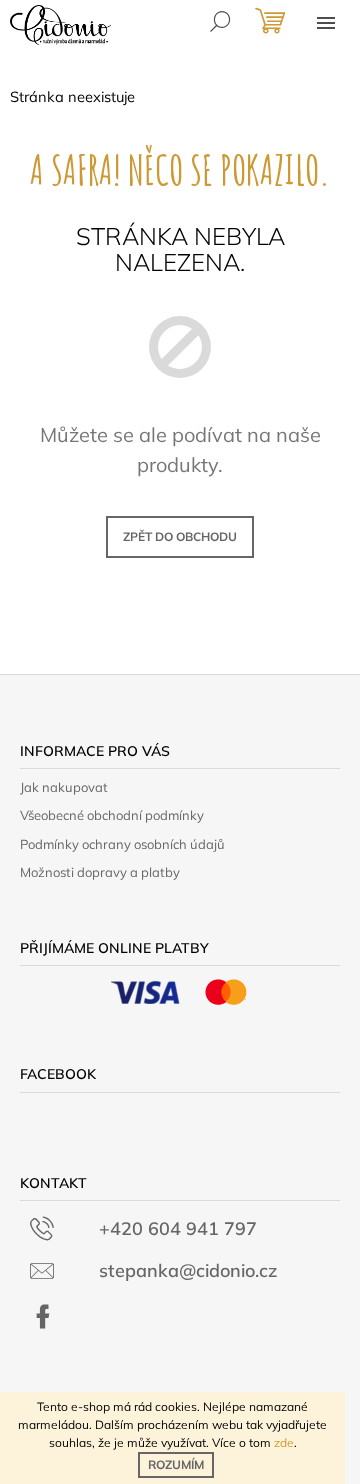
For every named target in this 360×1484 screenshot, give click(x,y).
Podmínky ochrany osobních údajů (122, 844)
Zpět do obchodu (180, 536)
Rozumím (176, 1464)
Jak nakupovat (64, 787)
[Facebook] (43, 1317)
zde (284, 1442)
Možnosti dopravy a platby (100, 872)
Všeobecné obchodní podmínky (112, 815)
